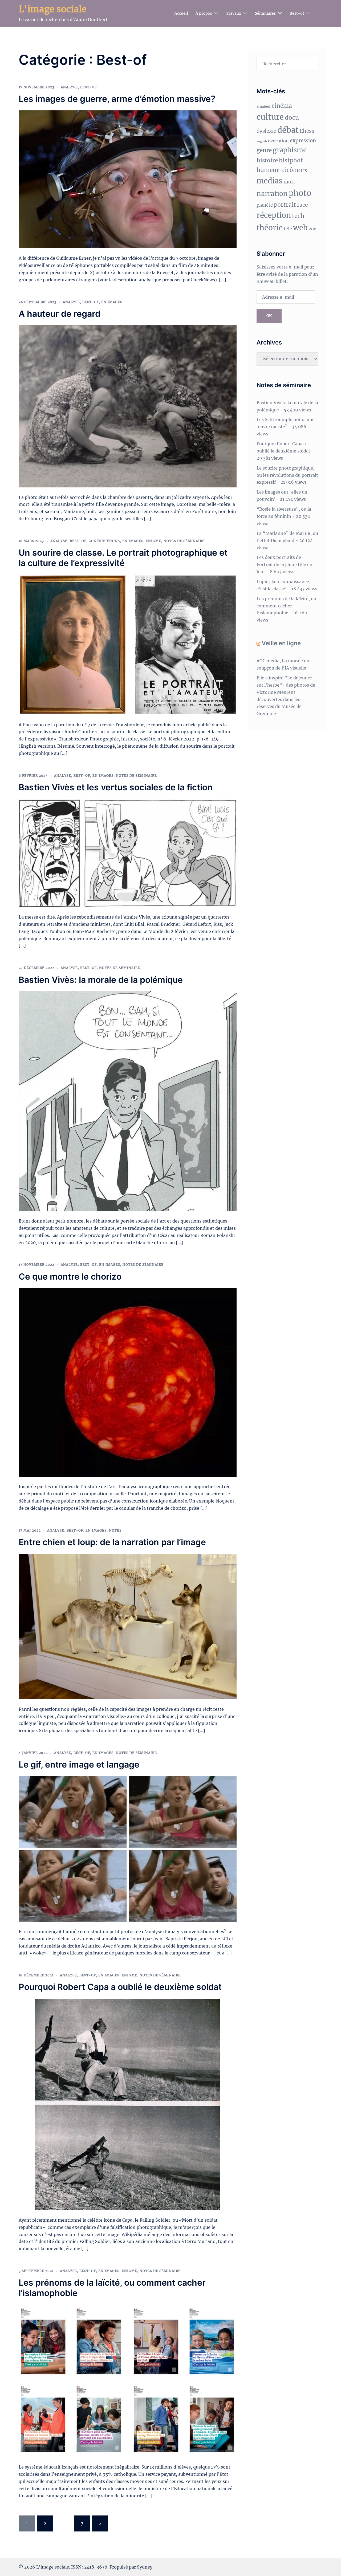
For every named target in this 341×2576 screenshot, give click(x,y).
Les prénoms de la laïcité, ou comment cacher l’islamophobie (112, 2288)
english (262, 141)
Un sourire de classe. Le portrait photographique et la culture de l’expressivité (123, 558)
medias (269, 181)
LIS (304, 171)
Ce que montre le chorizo (70, 1277)
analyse (69, 87)
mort (289, 182)
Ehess (307, 131)
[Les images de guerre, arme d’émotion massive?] (128, 179)
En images (112, 302)
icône (292, 170)
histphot (291, 160)
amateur (264, 107)
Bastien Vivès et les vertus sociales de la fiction (116, 787)
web (300, 228)
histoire (267, 161)
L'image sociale (53, 9)
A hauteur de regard (60, 314)
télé (288, 229)
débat (288, 130)
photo (300, 193)
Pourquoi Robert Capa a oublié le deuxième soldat (120, 1987)
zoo (313, 229)
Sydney (145, 2567)
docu (292, 118)
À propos (204, 13)
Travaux (234, 13)
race (303, 205)
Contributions (104, 541)
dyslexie (266, 131)
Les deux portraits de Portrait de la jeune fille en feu (285, 564)
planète (265, 205)
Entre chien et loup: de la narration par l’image (112, 1542)
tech (298, 216)
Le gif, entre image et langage (79, 1764)
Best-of (297, 13)
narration (272, 194)
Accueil (181, 13)
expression (303, 141)
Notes (115, 1530)
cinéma (282, 106)
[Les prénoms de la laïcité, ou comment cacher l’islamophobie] (128, 2381)
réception (274, 215)
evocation (278, 141)
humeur (268, 170)
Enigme (153, 541)
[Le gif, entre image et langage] (128, 1849)
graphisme (290, 150)
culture (270, 117)
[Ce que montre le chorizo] (128, 1382)
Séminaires (265, 13)
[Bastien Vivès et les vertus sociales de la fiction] (128, 853)
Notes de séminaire (184, 541)
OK (269, 316)
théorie (270, 228)
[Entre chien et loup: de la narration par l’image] (128, 1626)
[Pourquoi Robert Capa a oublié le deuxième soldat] (127, 2104)
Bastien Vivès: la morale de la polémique (101, 980)
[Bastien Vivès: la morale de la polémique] (128, 1101)
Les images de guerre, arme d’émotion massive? (117, 99)
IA (282, 171)
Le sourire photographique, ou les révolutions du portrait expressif (287, 475)
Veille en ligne (281, 643)
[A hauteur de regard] (128, 406)
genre (264, 150)
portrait (285, 205)
